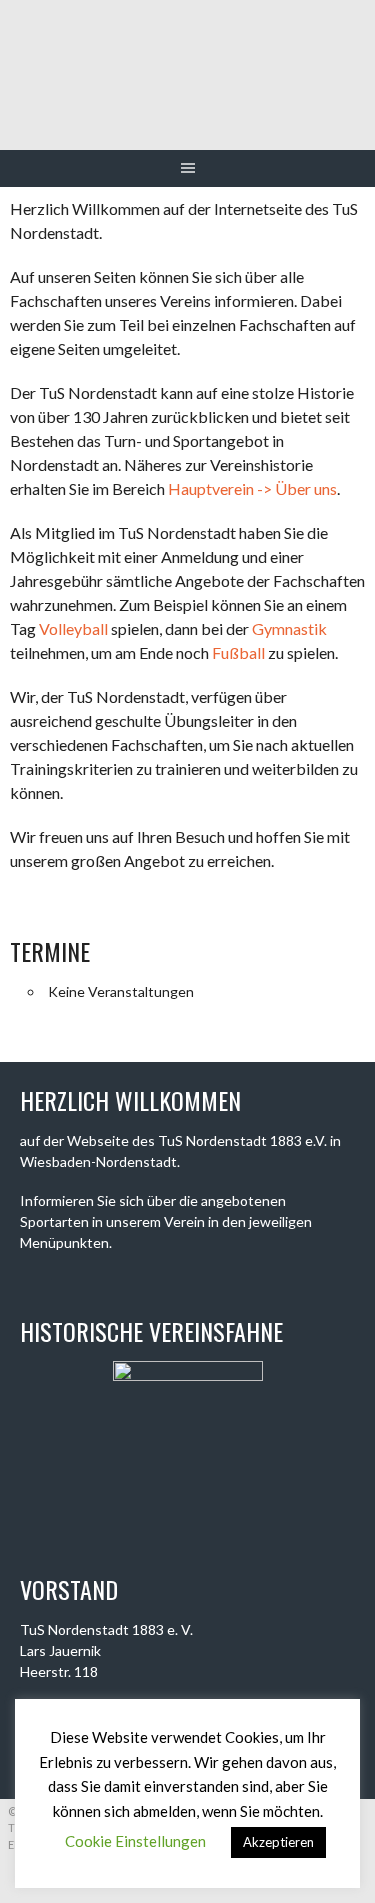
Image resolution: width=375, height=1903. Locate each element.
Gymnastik (289, 628)
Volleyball (73, 628)
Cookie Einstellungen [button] (135, 1841)
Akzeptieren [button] (278, 1842)
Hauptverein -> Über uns (252, 488)
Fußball (238, 652)
